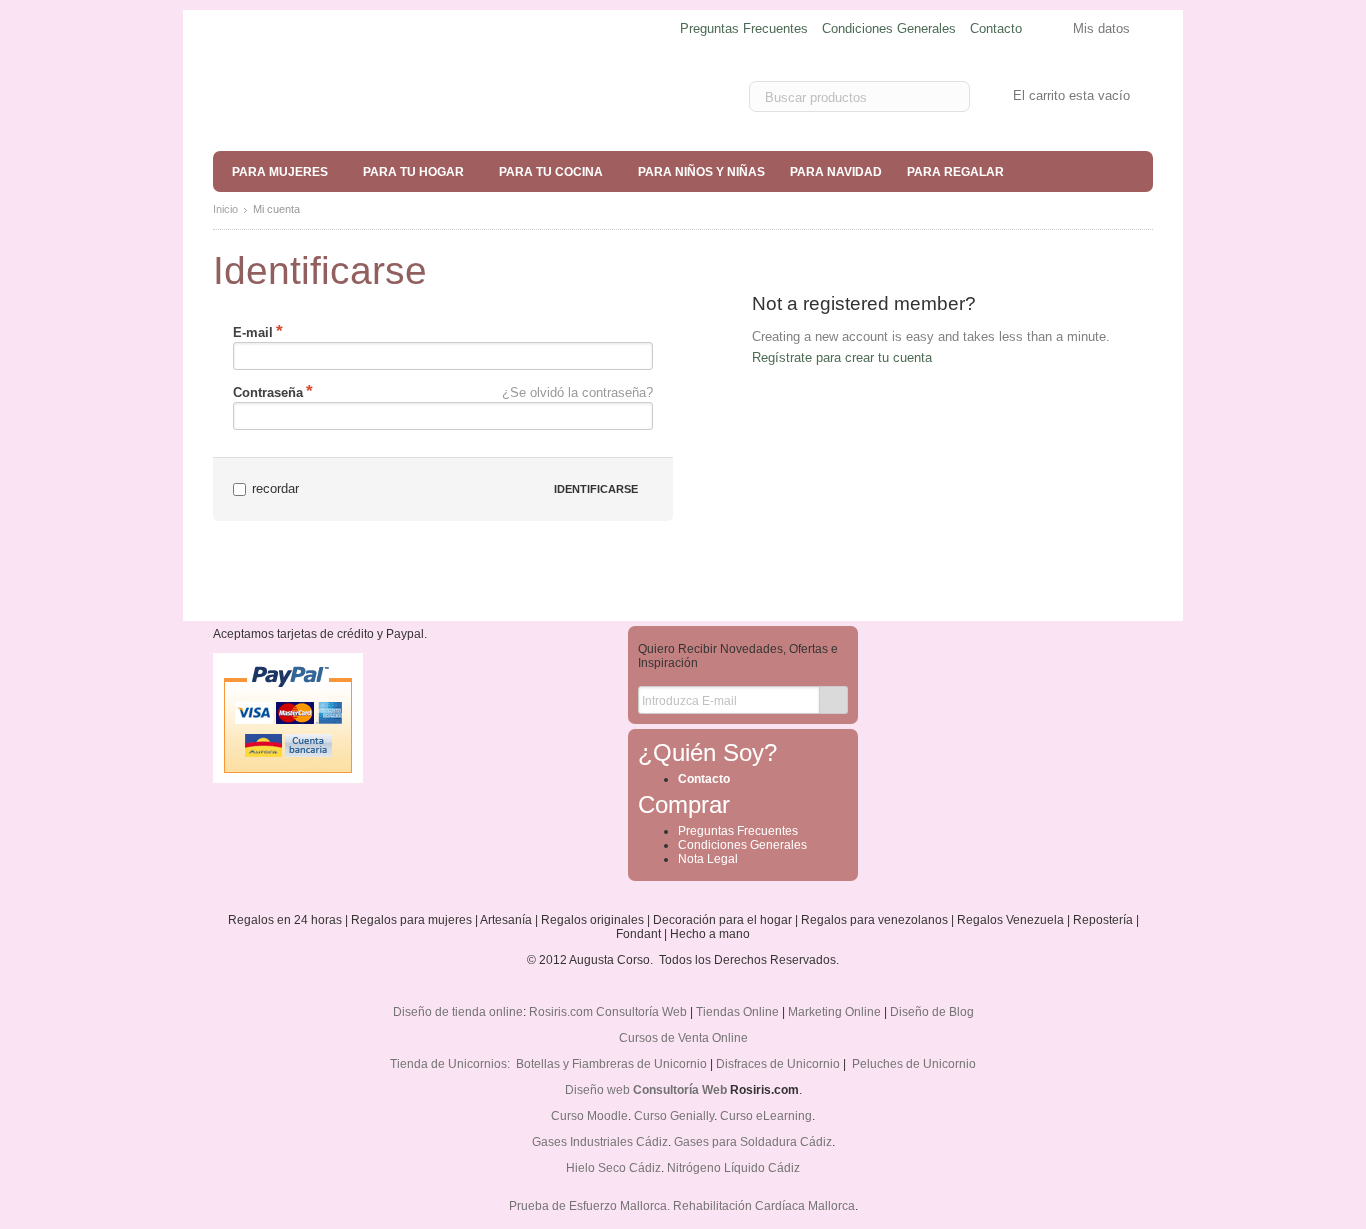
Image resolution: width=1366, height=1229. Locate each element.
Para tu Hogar (413, 172)
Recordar (275, 488)
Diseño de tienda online (458, 1012)
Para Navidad (836, 172)
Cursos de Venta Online (683, 1038)
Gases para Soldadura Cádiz (753, 1142)
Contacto (996, 28)
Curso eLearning (766, 1116)
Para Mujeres (280, 172)
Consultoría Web (680, 1090)
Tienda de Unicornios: (451, 1064)
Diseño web (597, 1090)
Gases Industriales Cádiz (600, 1142)
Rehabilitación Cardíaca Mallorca (764, 1206)
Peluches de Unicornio (914, 1064)
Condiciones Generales (889, 28)
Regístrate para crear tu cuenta (842, 357)
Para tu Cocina (551, 172)
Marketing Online (834, 1012)
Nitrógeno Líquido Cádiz (733, 1168)
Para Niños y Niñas (701, 172)
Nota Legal (708, 859)
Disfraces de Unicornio (778, 1064)
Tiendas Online (737, 1012)
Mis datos (1101, 28)
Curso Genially (674, 1116)
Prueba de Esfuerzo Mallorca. (589, 1206)
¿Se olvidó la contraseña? (577, 392)
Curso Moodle (589, 1116)
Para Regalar (955, 172)
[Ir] (834, 700)
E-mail (253, 332)
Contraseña (268, 392)
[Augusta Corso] (363, 96)
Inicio (225, 209)
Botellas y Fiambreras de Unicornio (611, 1064)
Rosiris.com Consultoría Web (608, 1012)
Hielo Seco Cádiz (613, 1168)
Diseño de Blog (932, 1012)
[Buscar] (950, 97)
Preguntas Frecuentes (744, 28)
